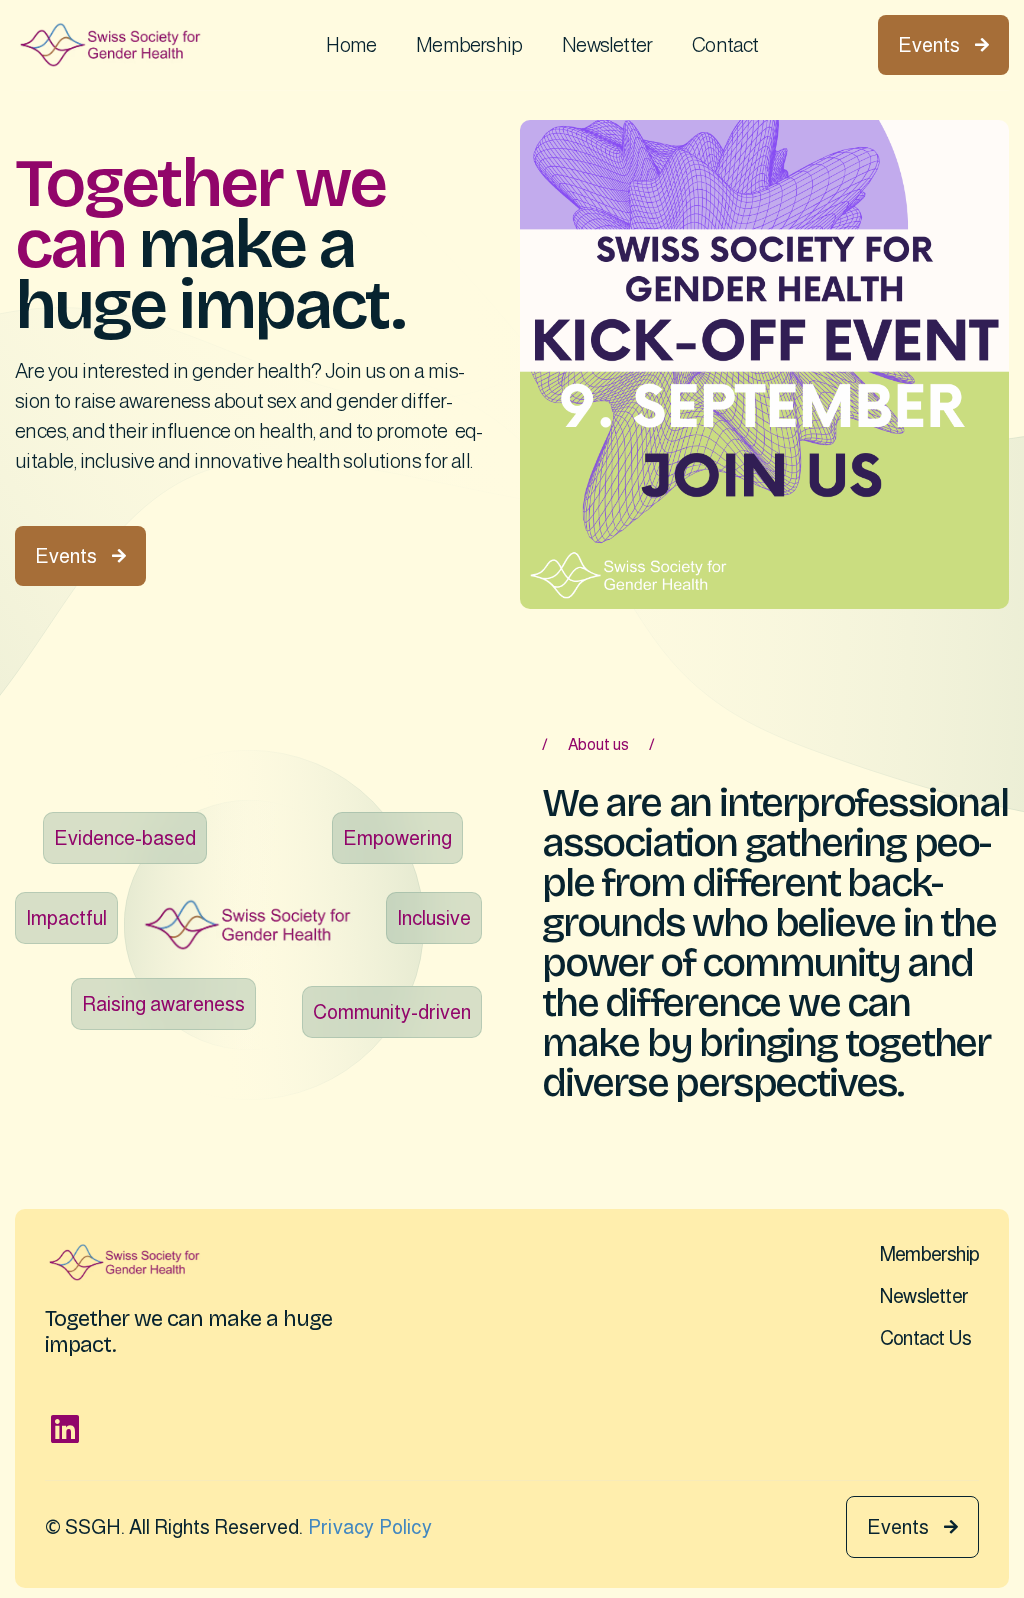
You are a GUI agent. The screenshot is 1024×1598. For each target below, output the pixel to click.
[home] (111, 45)
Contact (725, 45)
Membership (469, 45)
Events (943, 45)
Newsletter (607, 45)
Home (351, 45)
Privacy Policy (370, 1527)
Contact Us (925, 1338)
